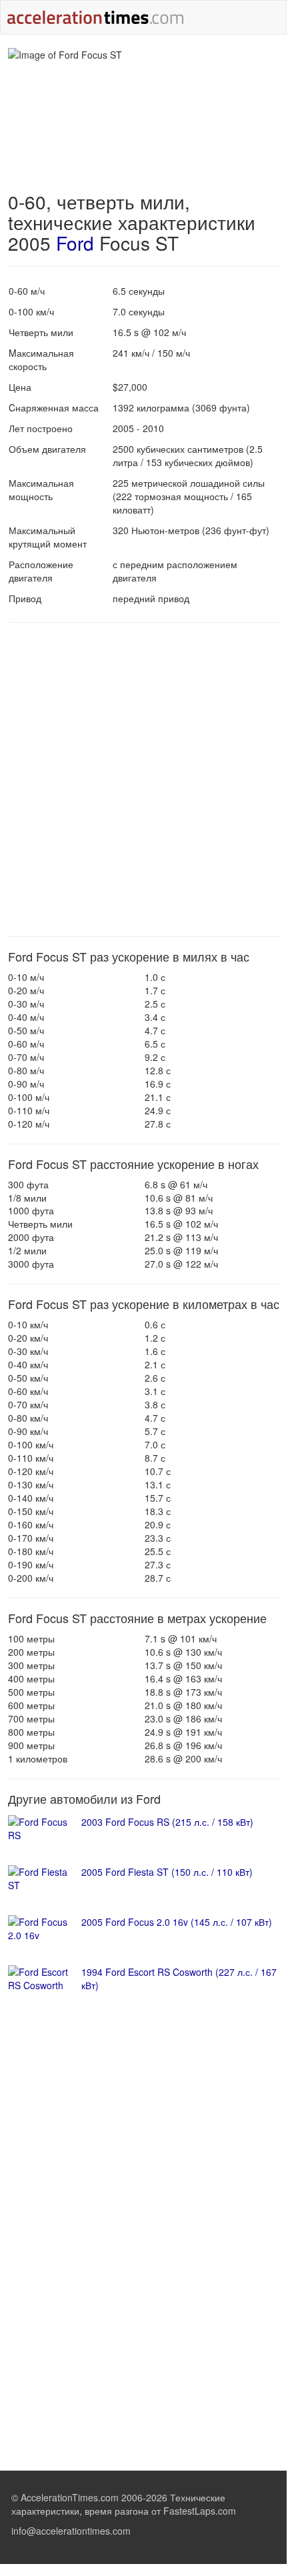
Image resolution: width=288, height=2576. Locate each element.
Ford (75, 243)
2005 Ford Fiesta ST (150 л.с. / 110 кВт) (167, 1872)
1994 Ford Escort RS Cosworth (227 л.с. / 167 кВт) (179, 1979)
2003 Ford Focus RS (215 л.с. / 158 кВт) (167, 1822)
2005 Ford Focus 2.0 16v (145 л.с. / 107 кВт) (177, 1922)
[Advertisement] (143, 780)
